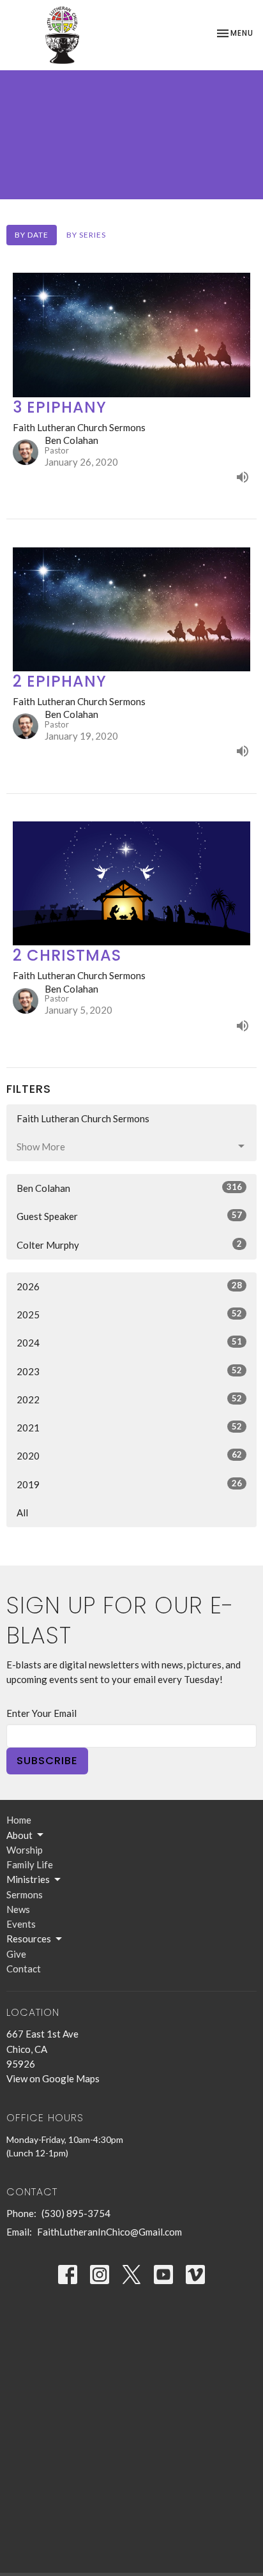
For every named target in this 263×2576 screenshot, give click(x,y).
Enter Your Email (41, 1713)
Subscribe (47, 1761)
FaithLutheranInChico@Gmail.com (109, 2232)
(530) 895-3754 (76, 2213)
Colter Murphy (129, 1245)
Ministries (28, 1879)
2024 (129, 1342)
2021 (129, 1427)
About (19, 1835)
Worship (25, 1850)
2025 (129, 1314)
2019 (129, 1484)
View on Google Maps (53, 2078)
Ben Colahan (129, 1188)
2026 (129, 1286)
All (22, 1513)
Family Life (30, 1864)
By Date (32, 235)
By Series (86, 235)
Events (21, 1924)
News (18, 1909)
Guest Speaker (129, 1216)
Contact (24, 1969)
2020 (129, 1455)
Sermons (25, 1894)
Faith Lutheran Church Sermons (83, 1118)
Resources (29, 1939)
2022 (129, 1399)
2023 (129, 1371)
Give (16, 1954)
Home (19, 1820)
